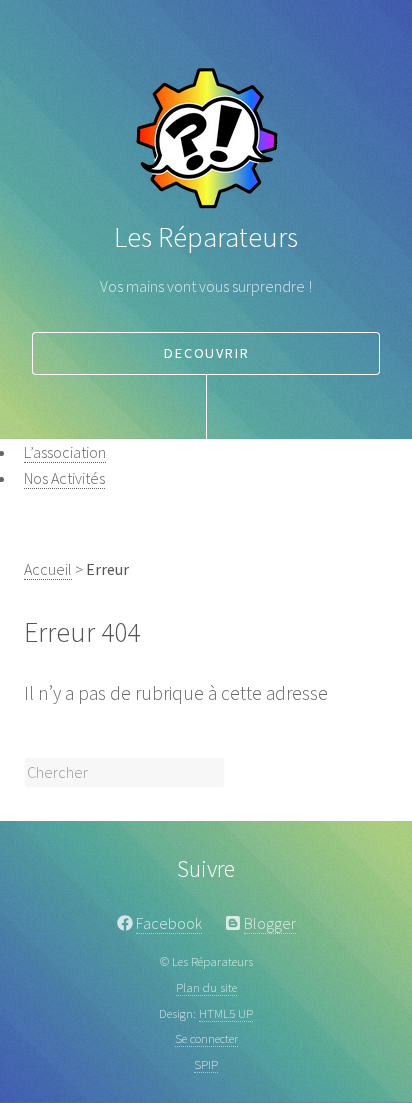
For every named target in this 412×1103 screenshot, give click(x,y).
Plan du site (206, 987)
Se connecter (206, 1038)
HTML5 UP (226, 1013)
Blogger (270, 923)
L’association (65, 452)
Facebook (169, 923)
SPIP (206, 1064)
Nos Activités (64, 478)
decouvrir (206, 353)
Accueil (48, 569)
